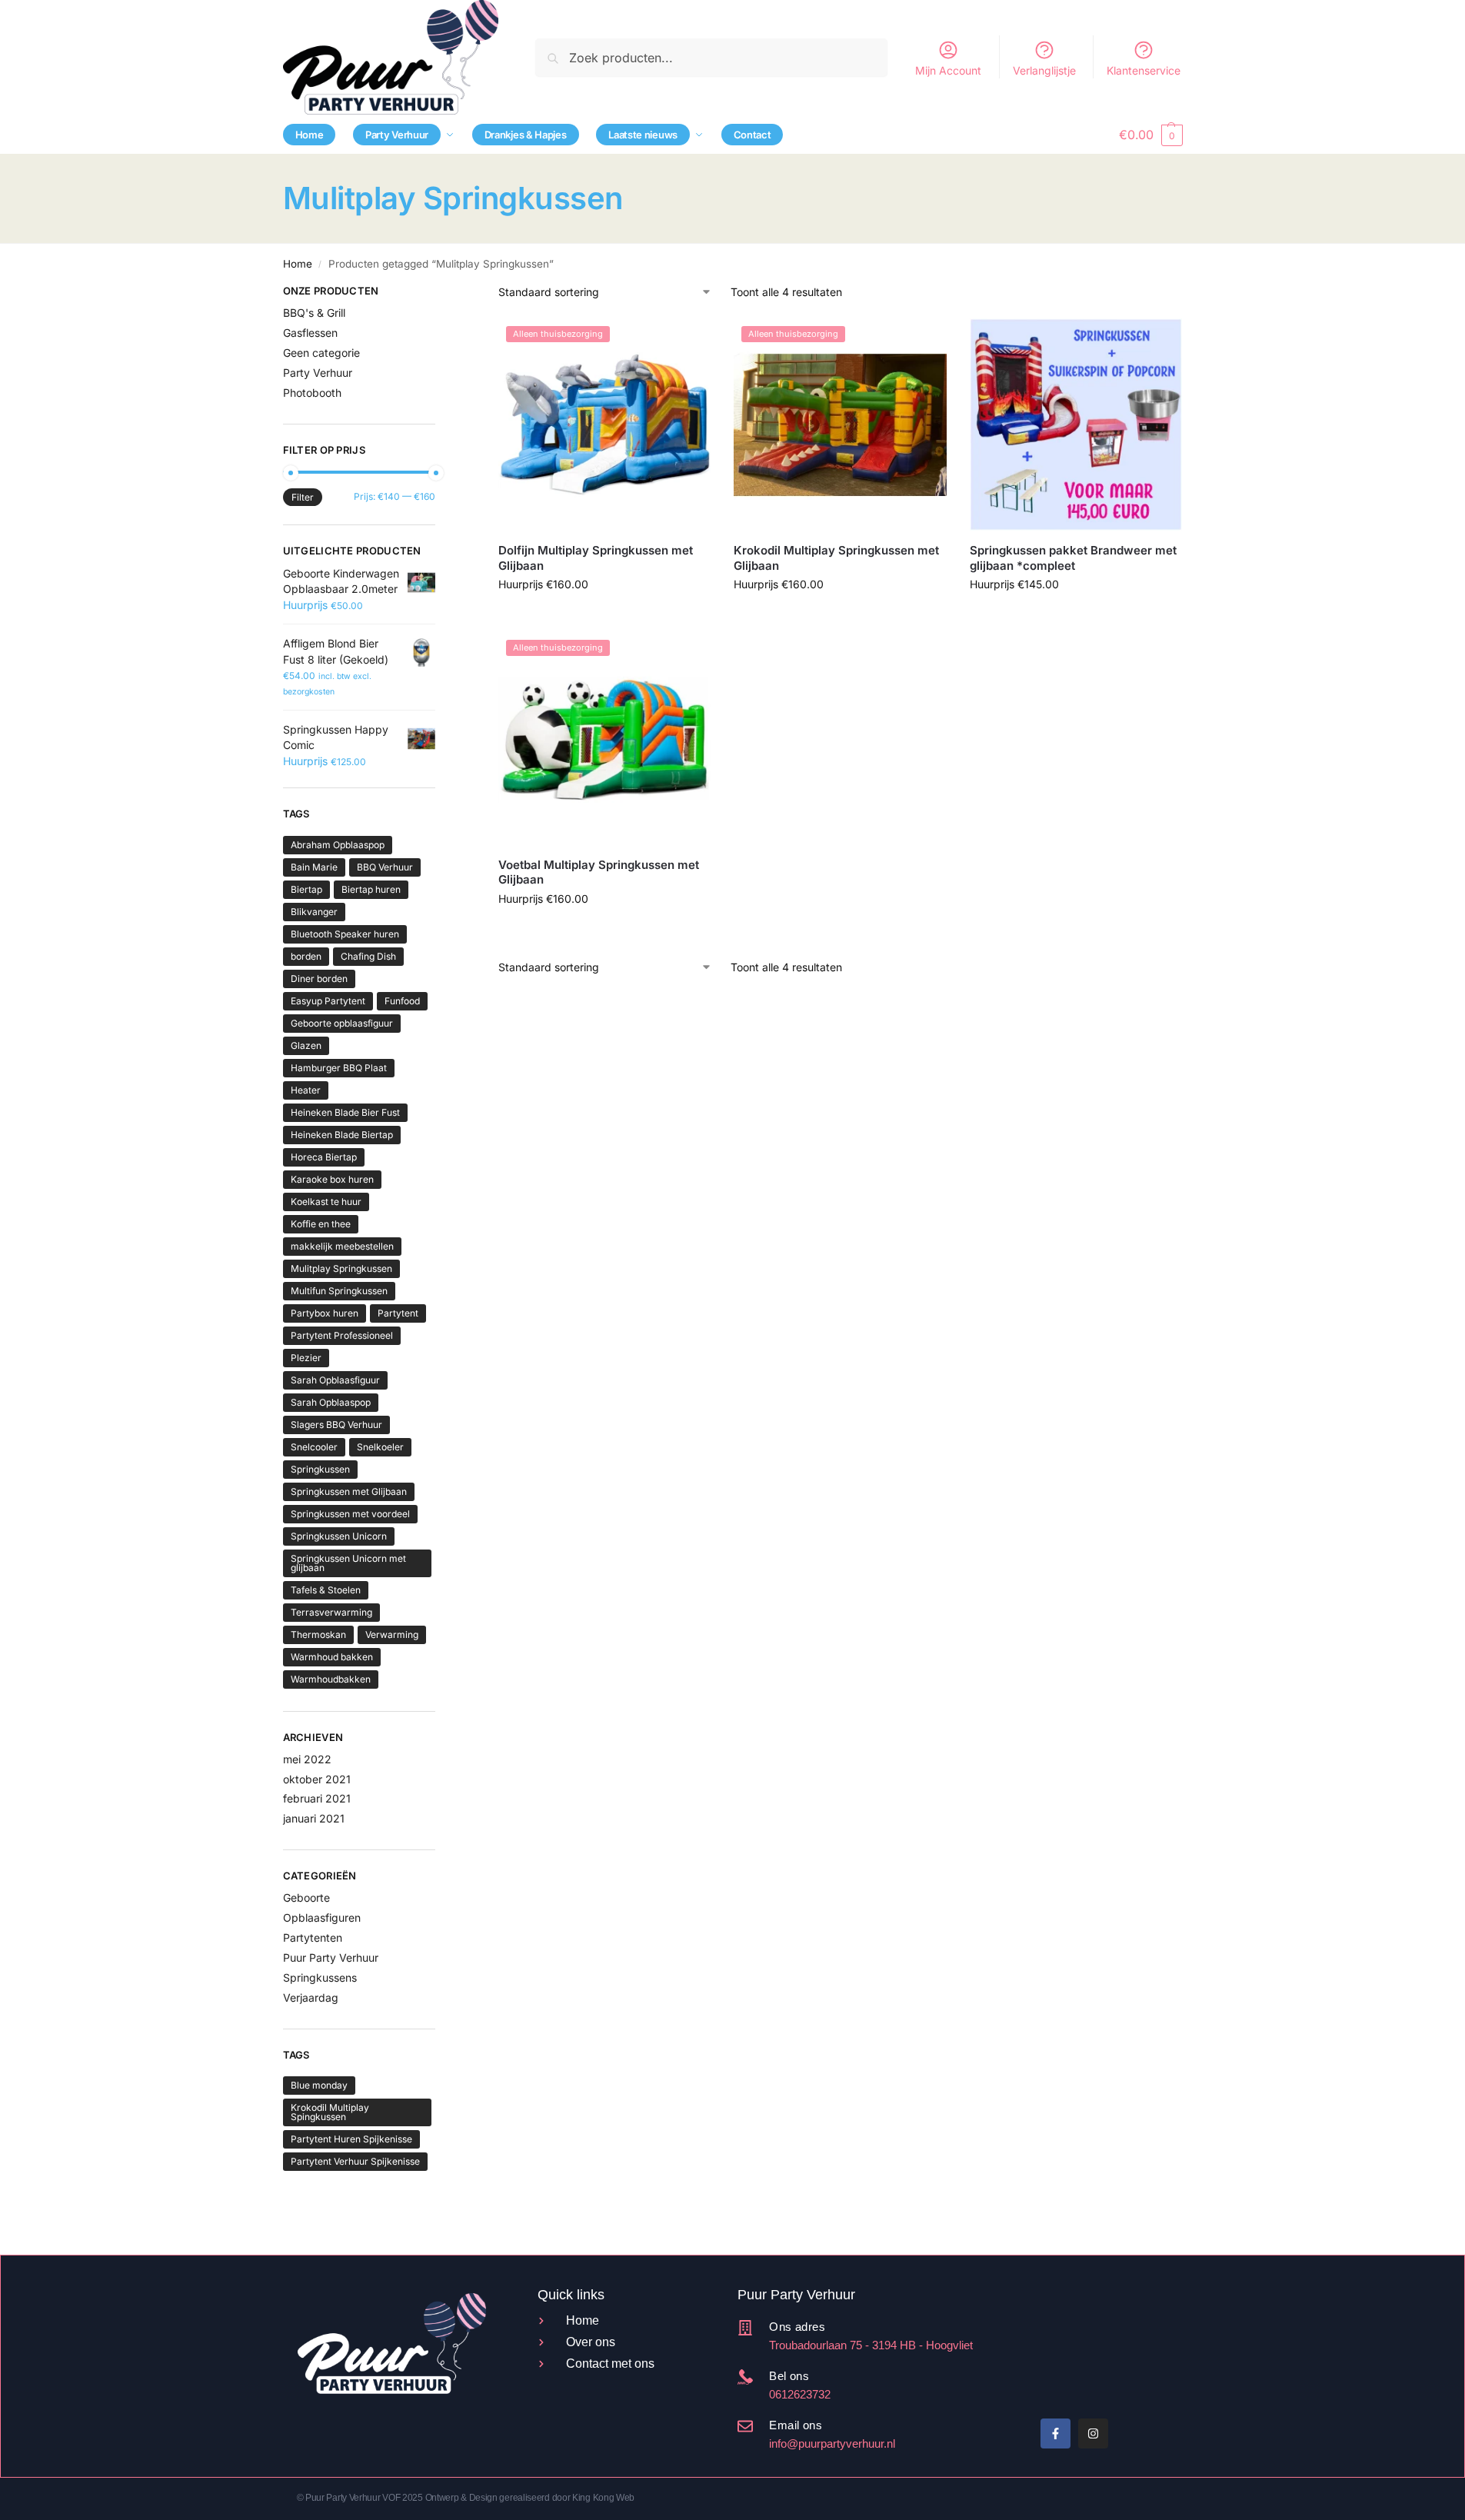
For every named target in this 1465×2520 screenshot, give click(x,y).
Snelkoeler (380, 1447)
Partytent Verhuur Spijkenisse (355, 2161)
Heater (306, 1090)
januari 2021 (314, 1818)
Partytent (398, 1313)
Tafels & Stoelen (326, 1590)
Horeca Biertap (324, 1157)
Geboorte (306, 1897)
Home (298, 264)
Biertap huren (371, 889)
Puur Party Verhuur (331, 1957)
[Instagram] (1093, 2433)
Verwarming (392, 1635)
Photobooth (312, 393)
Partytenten (313, 1937)
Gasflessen (310, 333)
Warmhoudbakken (331, 1679)
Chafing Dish (368, 956)
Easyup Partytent (328, 1001)
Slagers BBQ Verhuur (336, 1425)
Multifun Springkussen (339, 1291)
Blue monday (319, 2085)
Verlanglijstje (1044, 70)
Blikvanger (314, 912)
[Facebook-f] (1055, 2433)
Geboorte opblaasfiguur (342, 1023)
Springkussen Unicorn (339, 1536)
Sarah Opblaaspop (331, 1402)
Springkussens (320, 1977)
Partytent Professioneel (342, 1335)
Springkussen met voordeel (350, 1514)
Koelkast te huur (326, 1202)
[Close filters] (440, 293)
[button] (1150, 135)
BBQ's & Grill (314, 313)
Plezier (306, 1358)
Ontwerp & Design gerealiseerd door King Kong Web (530, 2498)
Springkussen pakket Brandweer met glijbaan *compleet (1073, 558)
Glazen (306, 1045)
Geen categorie (321, 353)
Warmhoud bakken (332, 1657)
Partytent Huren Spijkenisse (351, 2139)
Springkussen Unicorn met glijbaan (348, 1563)
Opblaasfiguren (322, 1917)
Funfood (402, 1001)
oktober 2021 (317, 1779)
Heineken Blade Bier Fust (345, 1112)
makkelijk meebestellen (342, 1246)
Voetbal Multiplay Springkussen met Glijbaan (599, 872)
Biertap (306, 889)
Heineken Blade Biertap (342, 1135)
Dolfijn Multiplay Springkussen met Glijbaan (596, 558)
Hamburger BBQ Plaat (339, 1068)
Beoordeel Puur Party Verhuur (1040, 2349)
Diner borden (319, 979)
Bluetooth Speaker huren (345, 934)
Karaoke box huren (332, 1179)
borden (306, 956)
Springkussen (320, 1469)
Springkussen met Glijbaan (349, 1491)
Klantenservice (1144, 70)
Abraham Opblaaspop (338, 845)
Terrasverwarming (331, 1612)
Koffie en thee (321, 1224)
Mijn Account (948, 70)
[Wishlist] (688, 341)
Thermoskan (318, 1635)
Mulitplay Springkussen (341, 1268)
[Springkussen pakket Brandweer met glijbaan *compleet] (1076, 424)
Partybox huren (325, 1313)
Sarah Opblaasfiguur (335, 1380)
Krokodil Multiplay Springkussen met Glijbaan (836, 558)
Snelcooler (314, 1447)
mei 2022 (307, 1759)
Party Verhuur (318, 373)
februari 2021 (317, 1798)
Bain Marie (314, 867)
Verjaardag (311, 1997)
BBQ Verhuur (385, 867)
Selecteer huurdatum (605, 616)
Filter (303, 497)
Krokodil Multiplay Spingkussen (330, 2112)
